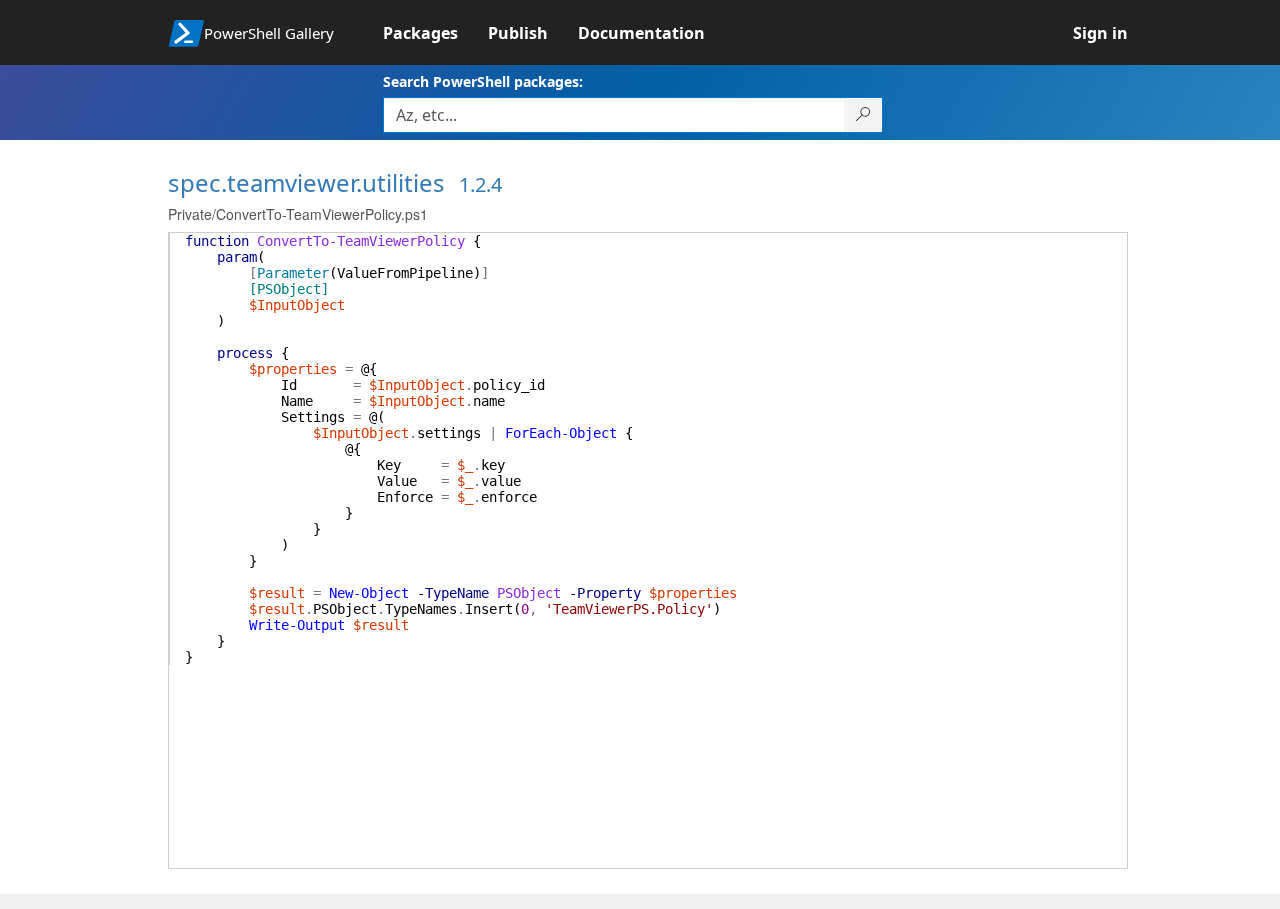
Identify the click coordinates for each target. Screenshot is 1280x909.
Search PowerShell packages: (483, 81)
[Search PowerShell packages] (863, 115)
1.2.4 (480, 184)
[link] (435, 33)
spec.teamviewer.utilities (306, 182)
